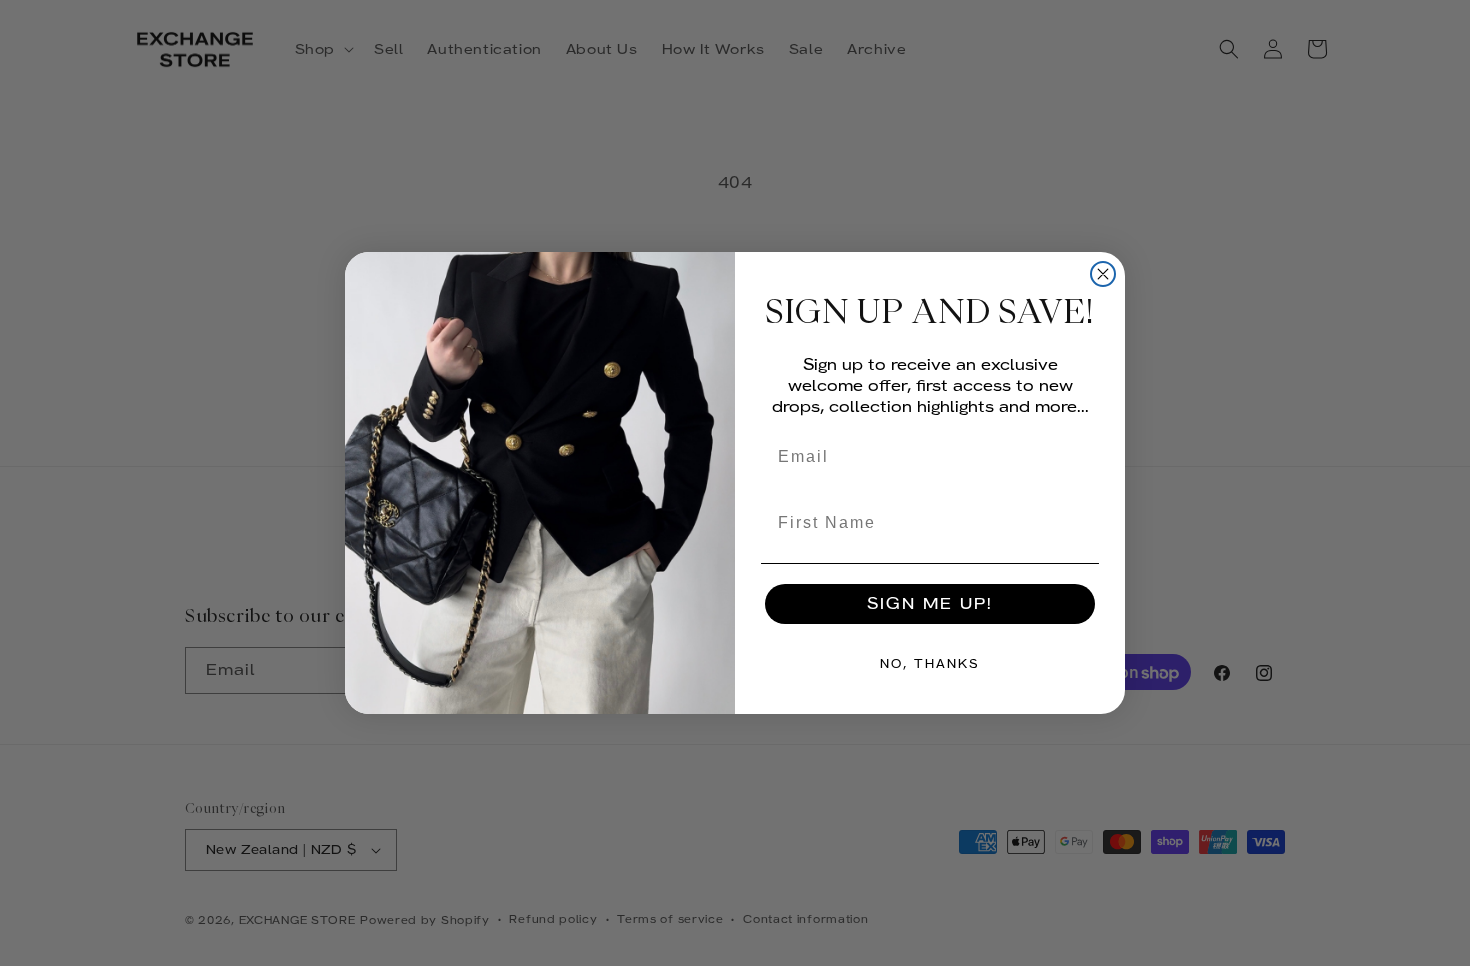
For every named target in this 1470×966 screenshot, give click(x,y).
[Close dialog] (1103, 274)
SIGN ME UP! (930, 603)
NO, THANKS (930, 664)
